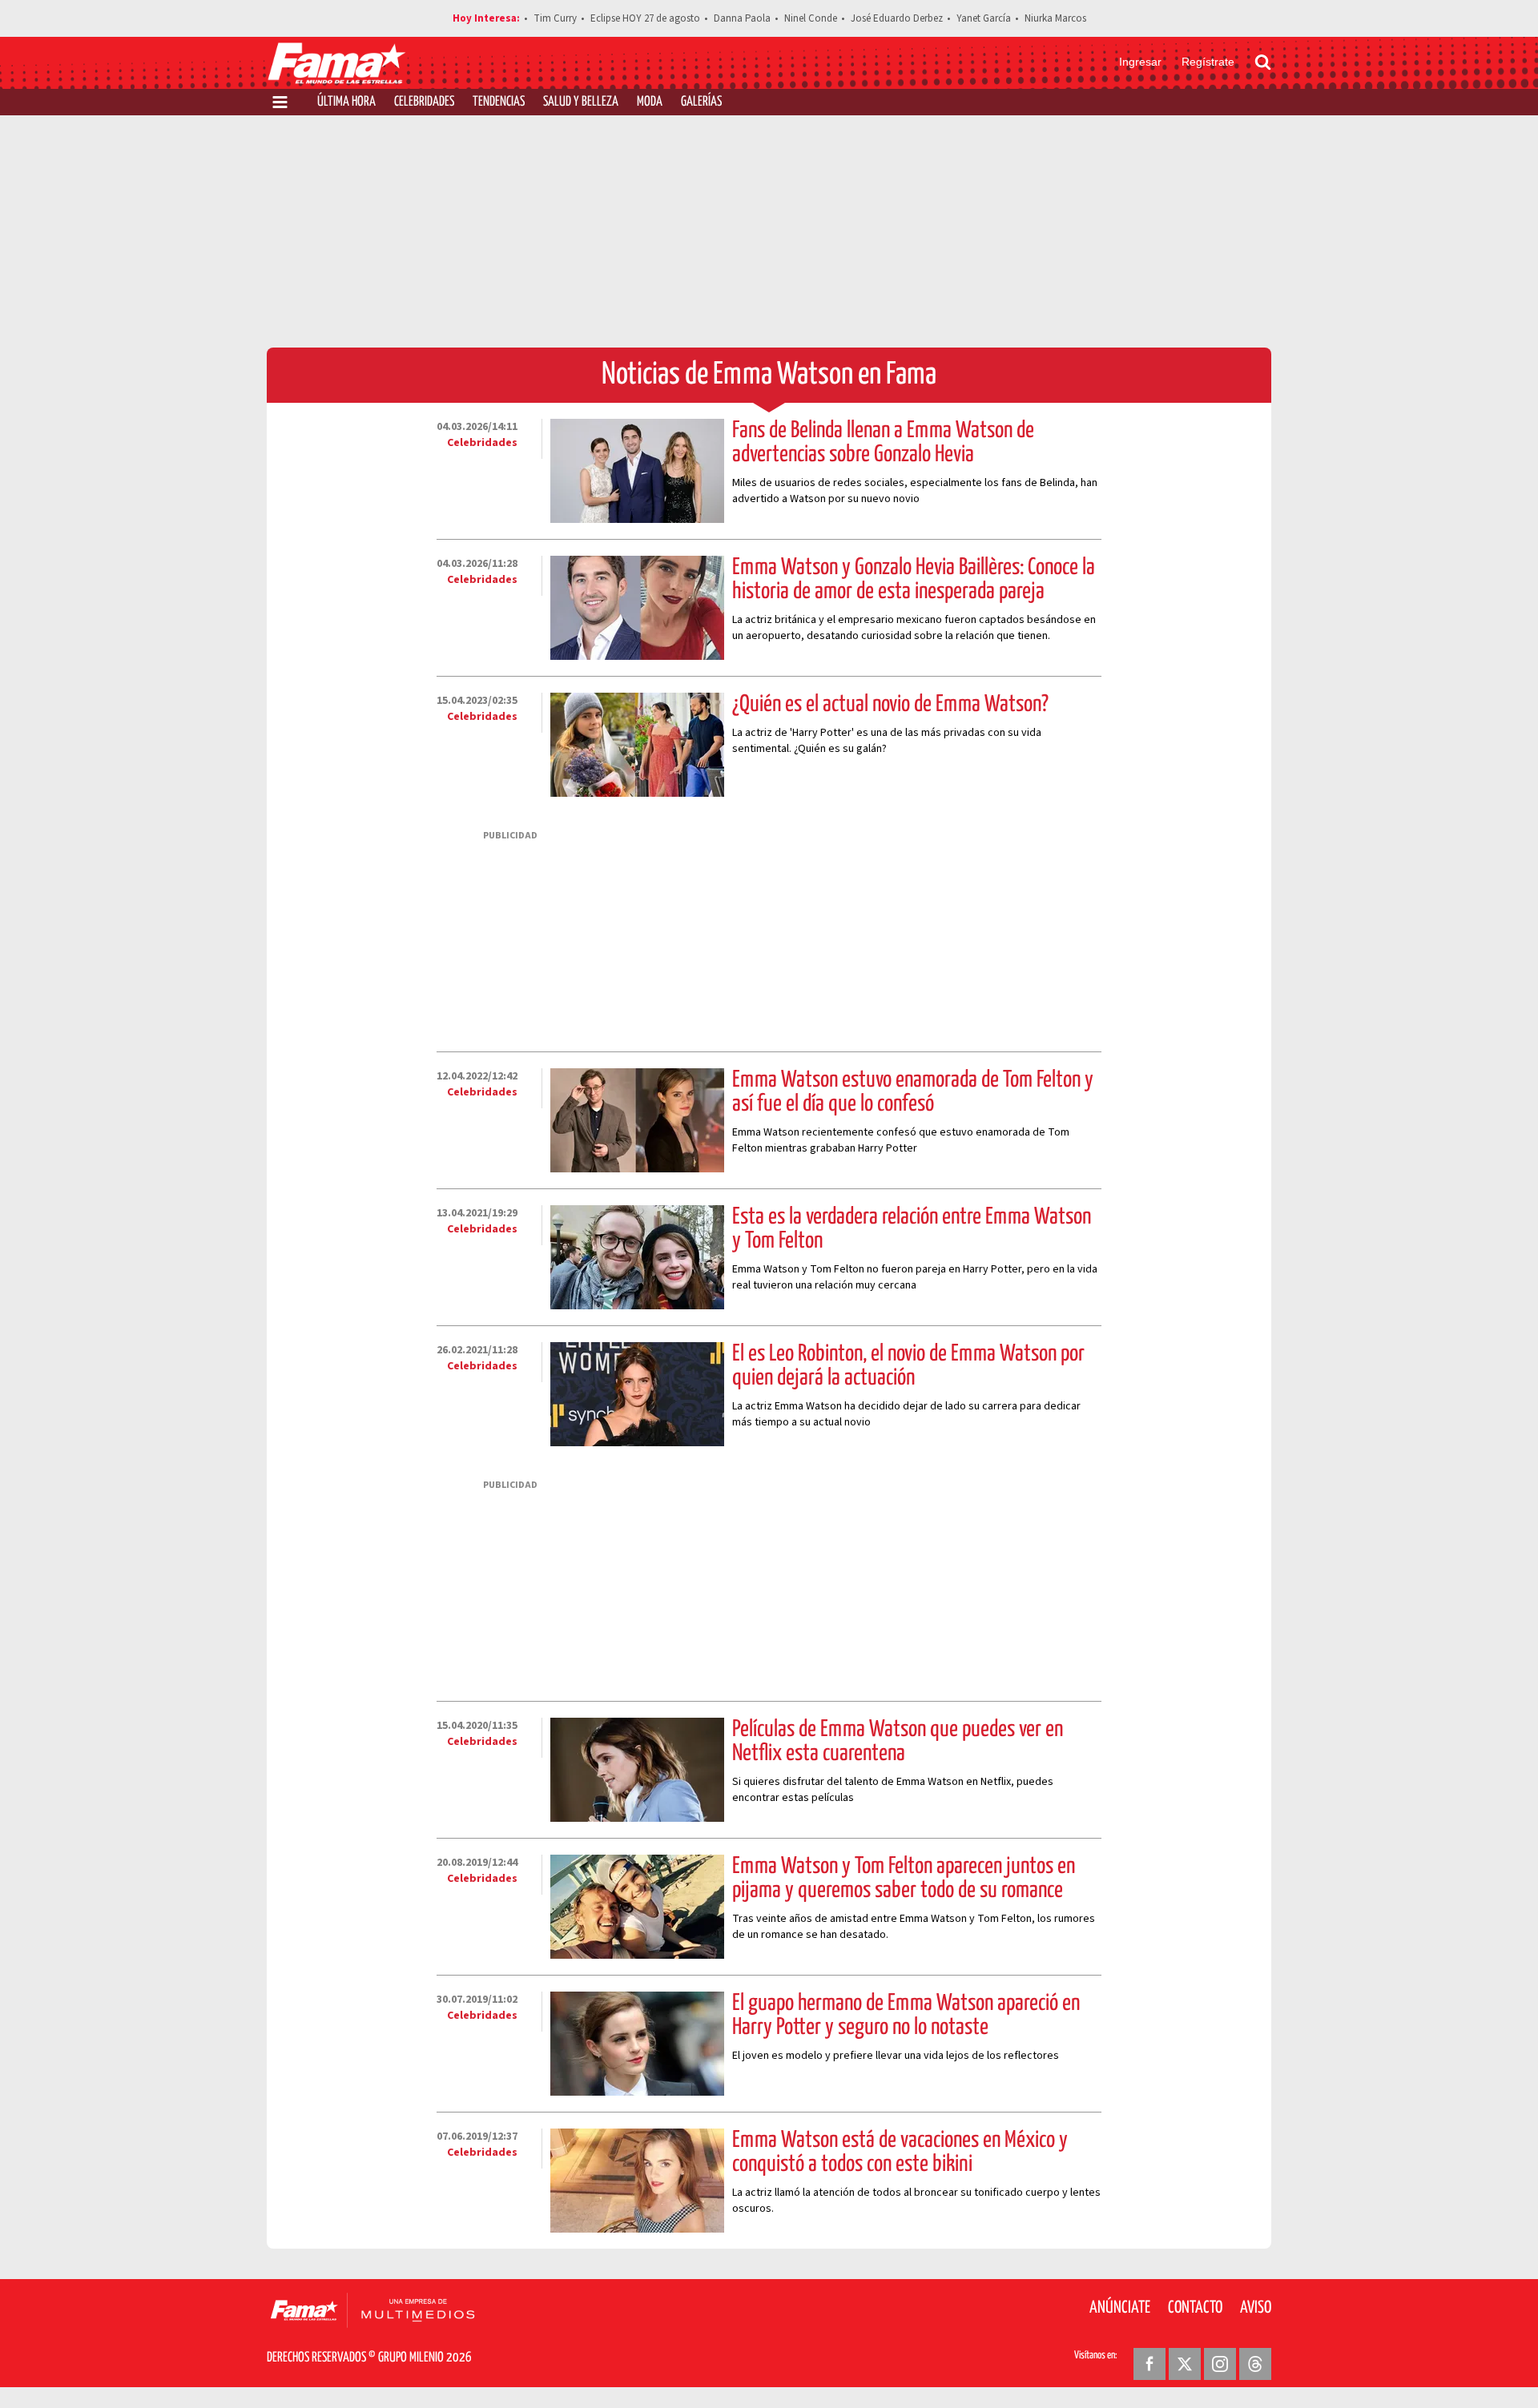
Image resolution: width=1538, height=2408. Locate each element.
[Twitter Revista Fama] (1185, 2364)
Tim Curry (555, 18)
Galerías (701, 102)
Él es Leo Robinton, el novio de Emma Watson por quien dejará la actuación (908, 1366)
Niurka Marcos (1055, 18)
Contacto (1195, 2308)
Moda (650, 102)
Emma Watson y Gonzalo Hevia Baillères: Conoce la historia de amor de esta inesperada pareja (914, 580)
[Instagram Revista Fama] (1220, 2364)
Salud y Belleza (581, 102)
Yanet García (984, 18)
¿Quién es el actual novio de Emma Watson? (890, 705)
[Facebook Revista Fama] (1149, 2364)
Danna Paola (742, 18)
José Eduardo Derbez (897, 18)
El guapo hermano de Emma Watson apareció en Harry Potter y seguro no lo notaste (906, 2016)
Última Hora (346, 102)
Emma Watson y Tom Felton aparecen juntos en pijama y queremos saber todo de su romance (904, 1879)
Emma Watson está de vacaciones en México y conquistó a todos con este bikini (900, 2153)
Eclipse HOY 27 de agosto (645, 18)
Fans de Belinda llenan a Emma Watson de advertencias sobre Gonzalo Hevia (883, 443)
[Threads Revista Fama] (1255, 2364)
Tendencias (499, 102)
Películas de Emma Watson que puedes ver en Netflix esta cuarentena (898, 1742)
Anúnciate (1120, 2308)
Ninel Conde (811, 18)
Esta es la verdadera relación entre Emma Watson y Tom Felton (912, 1229)
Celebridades (424, 102)
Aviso (1256, 2308)
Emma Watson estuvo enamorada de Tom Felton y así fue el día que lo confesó (913, 1092)
